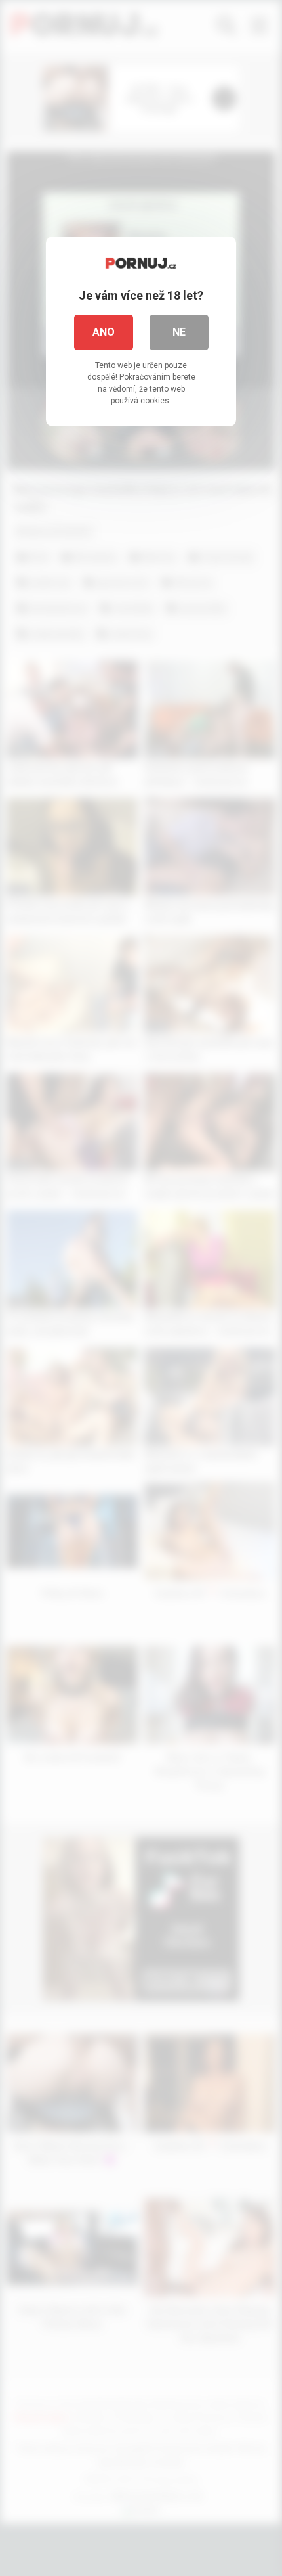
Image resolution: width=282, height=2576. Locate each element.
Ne (179, 332)
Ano (104, 332)
